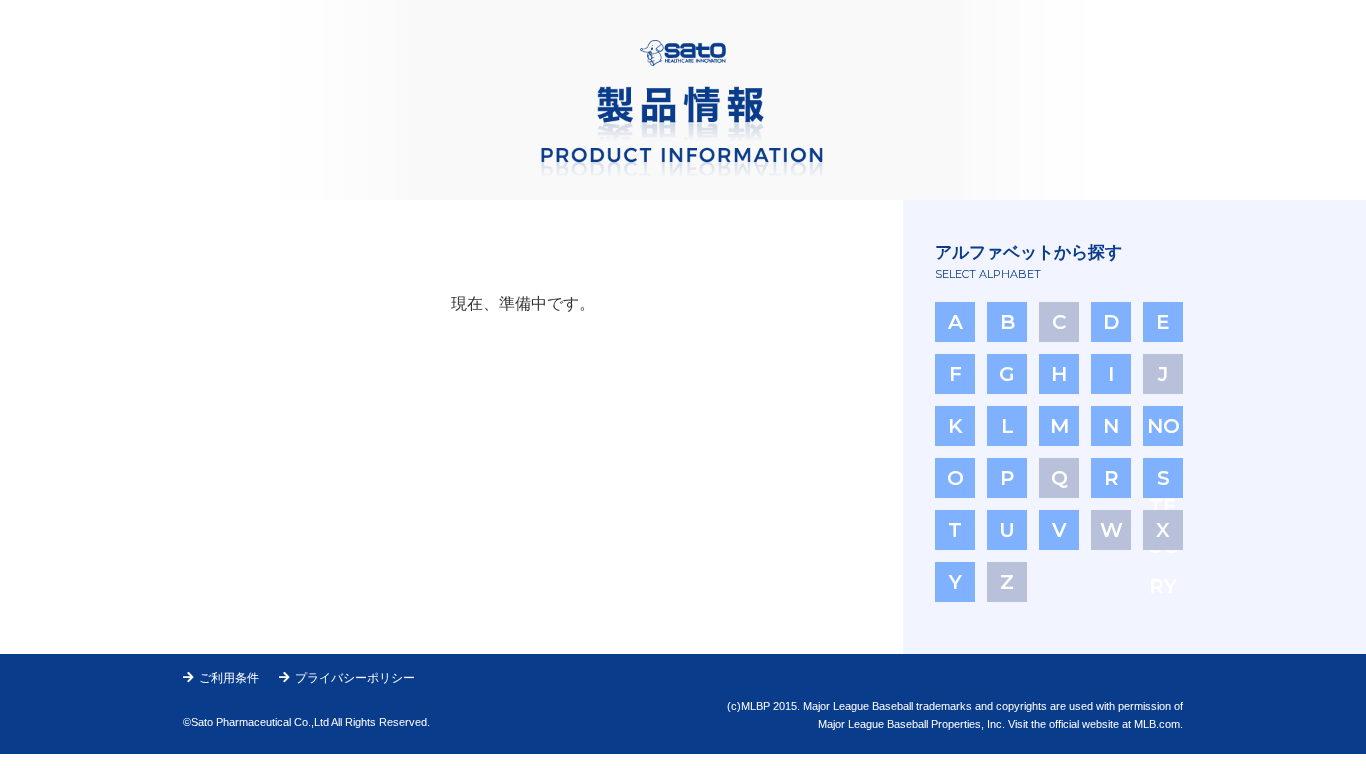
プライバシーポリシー (355, 678)
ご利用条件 (229, 678)
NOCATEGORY (1163, 430)
